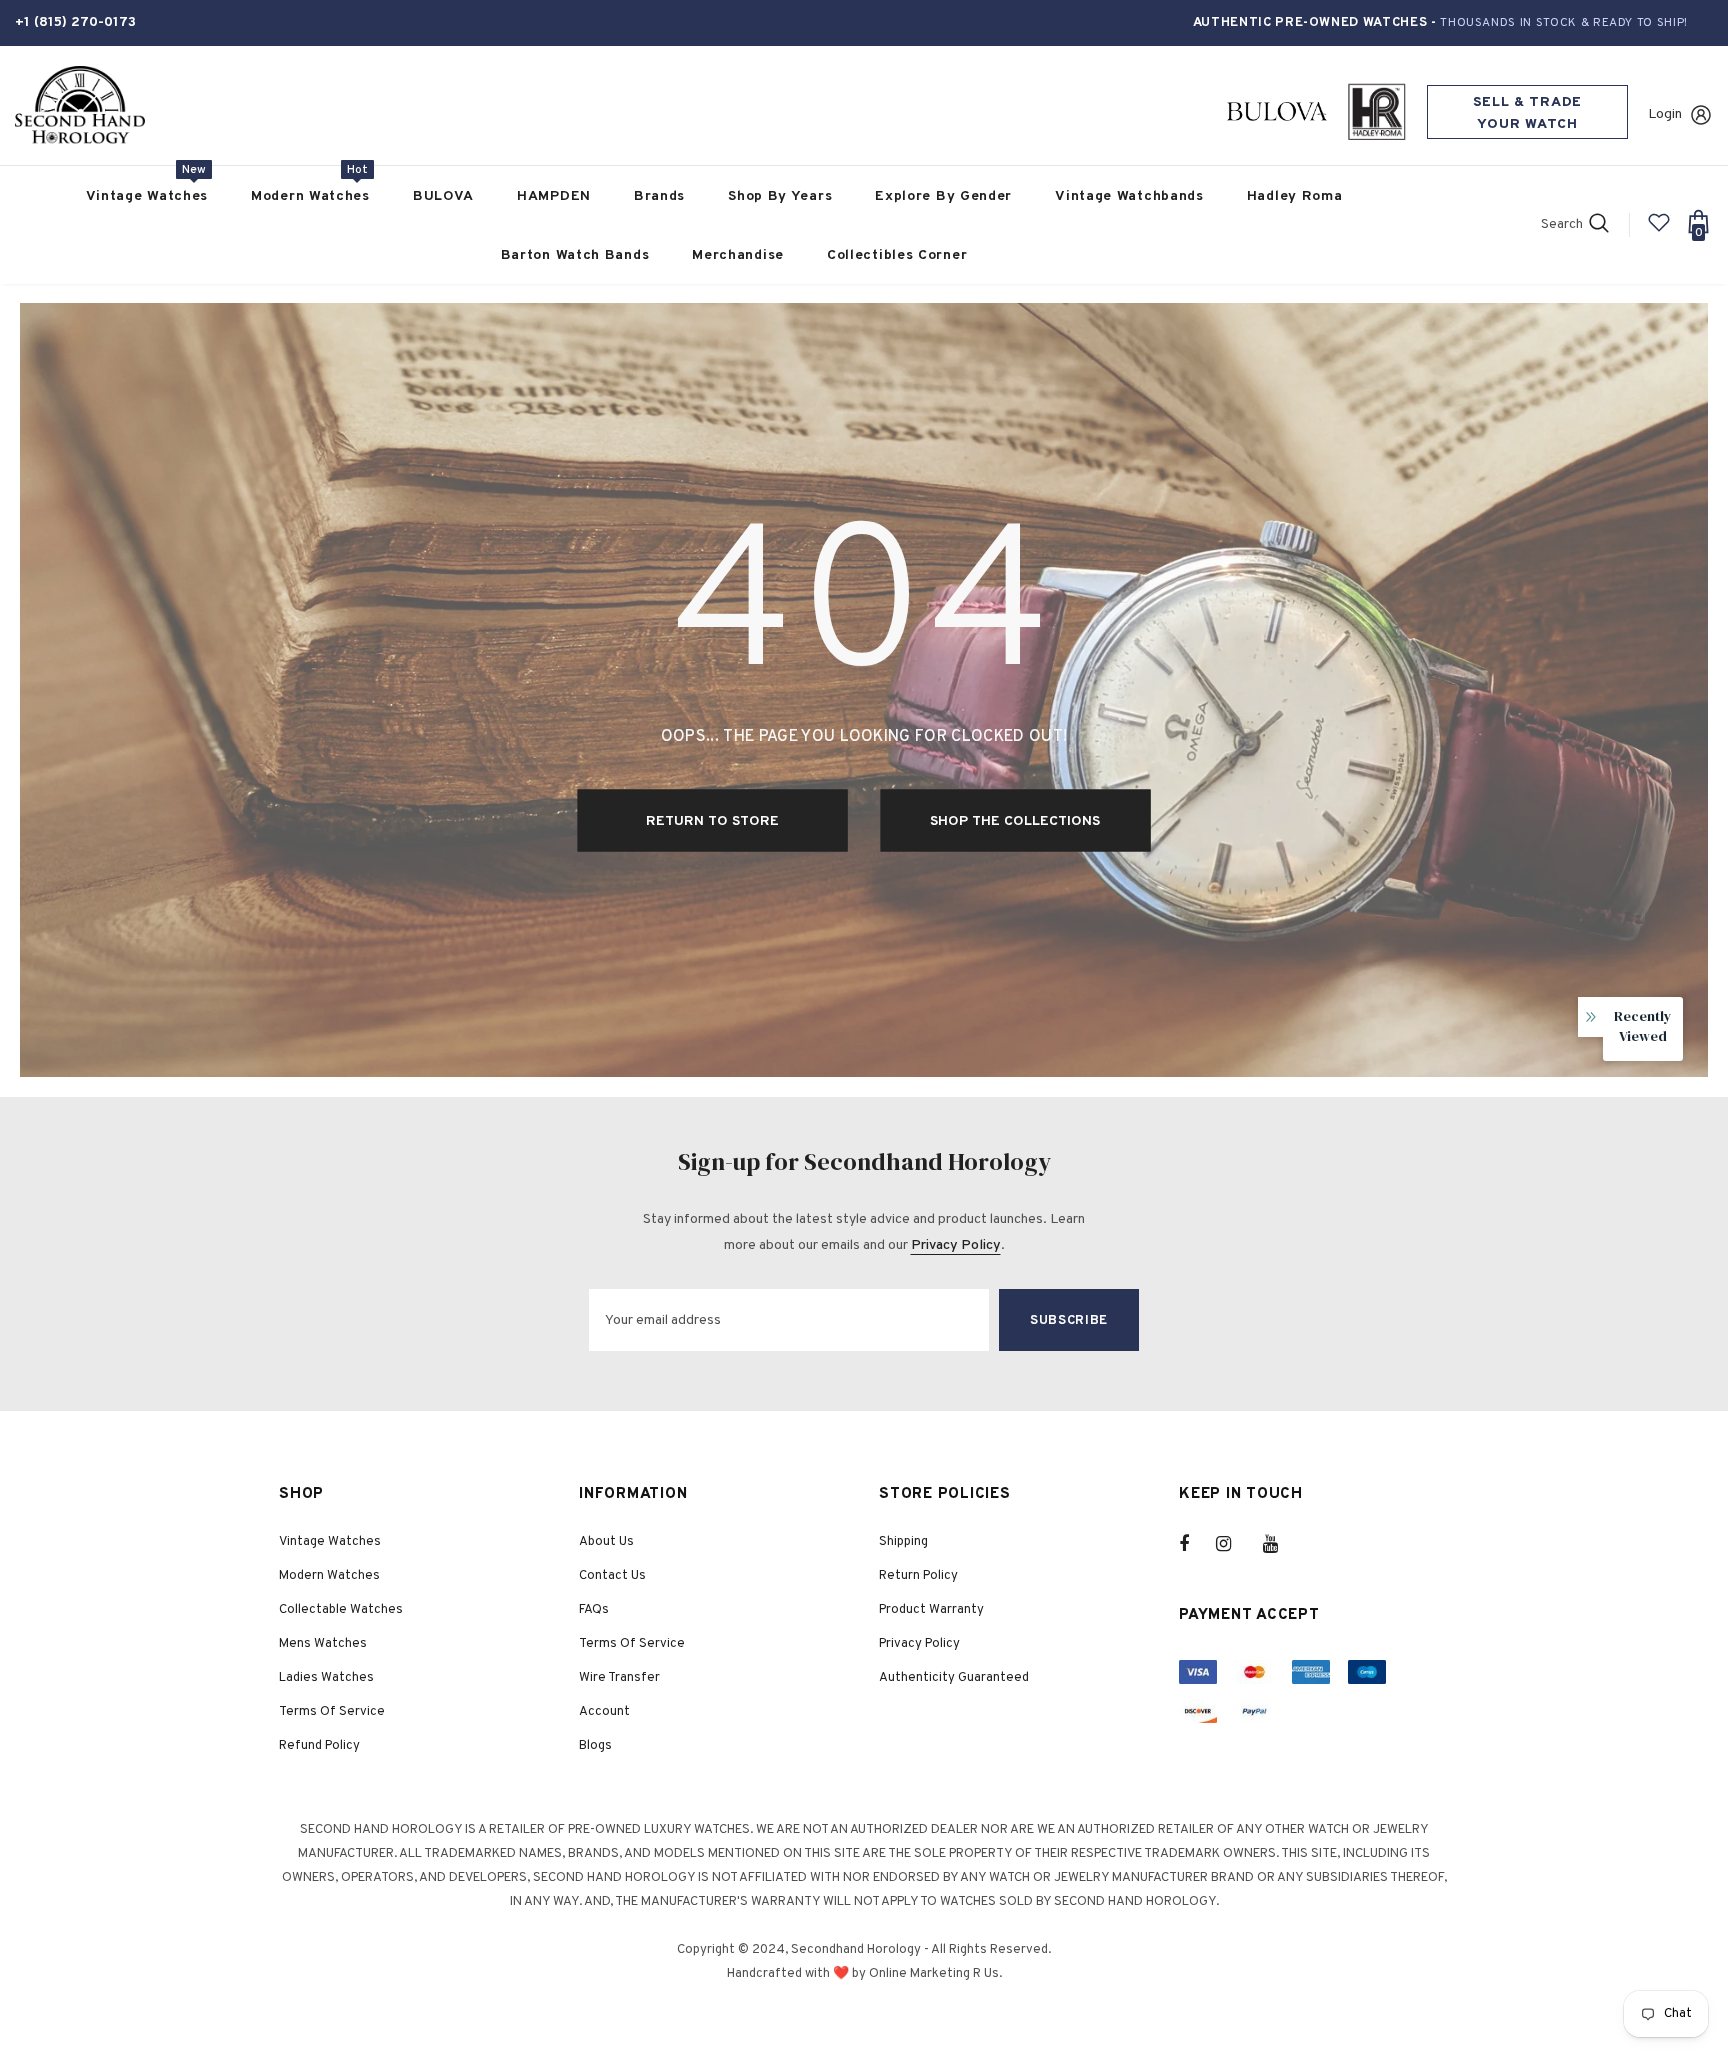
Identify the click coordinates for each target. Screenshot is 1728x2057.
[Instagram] (1234, 1544)
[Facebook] (1197, 1544)
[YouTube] (1281, 1544)
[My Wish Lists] (1659, 230)
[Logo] (80, 105)
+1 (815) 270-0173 (75, 22)
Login (1665, 114)
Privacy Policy (956, 1245)
